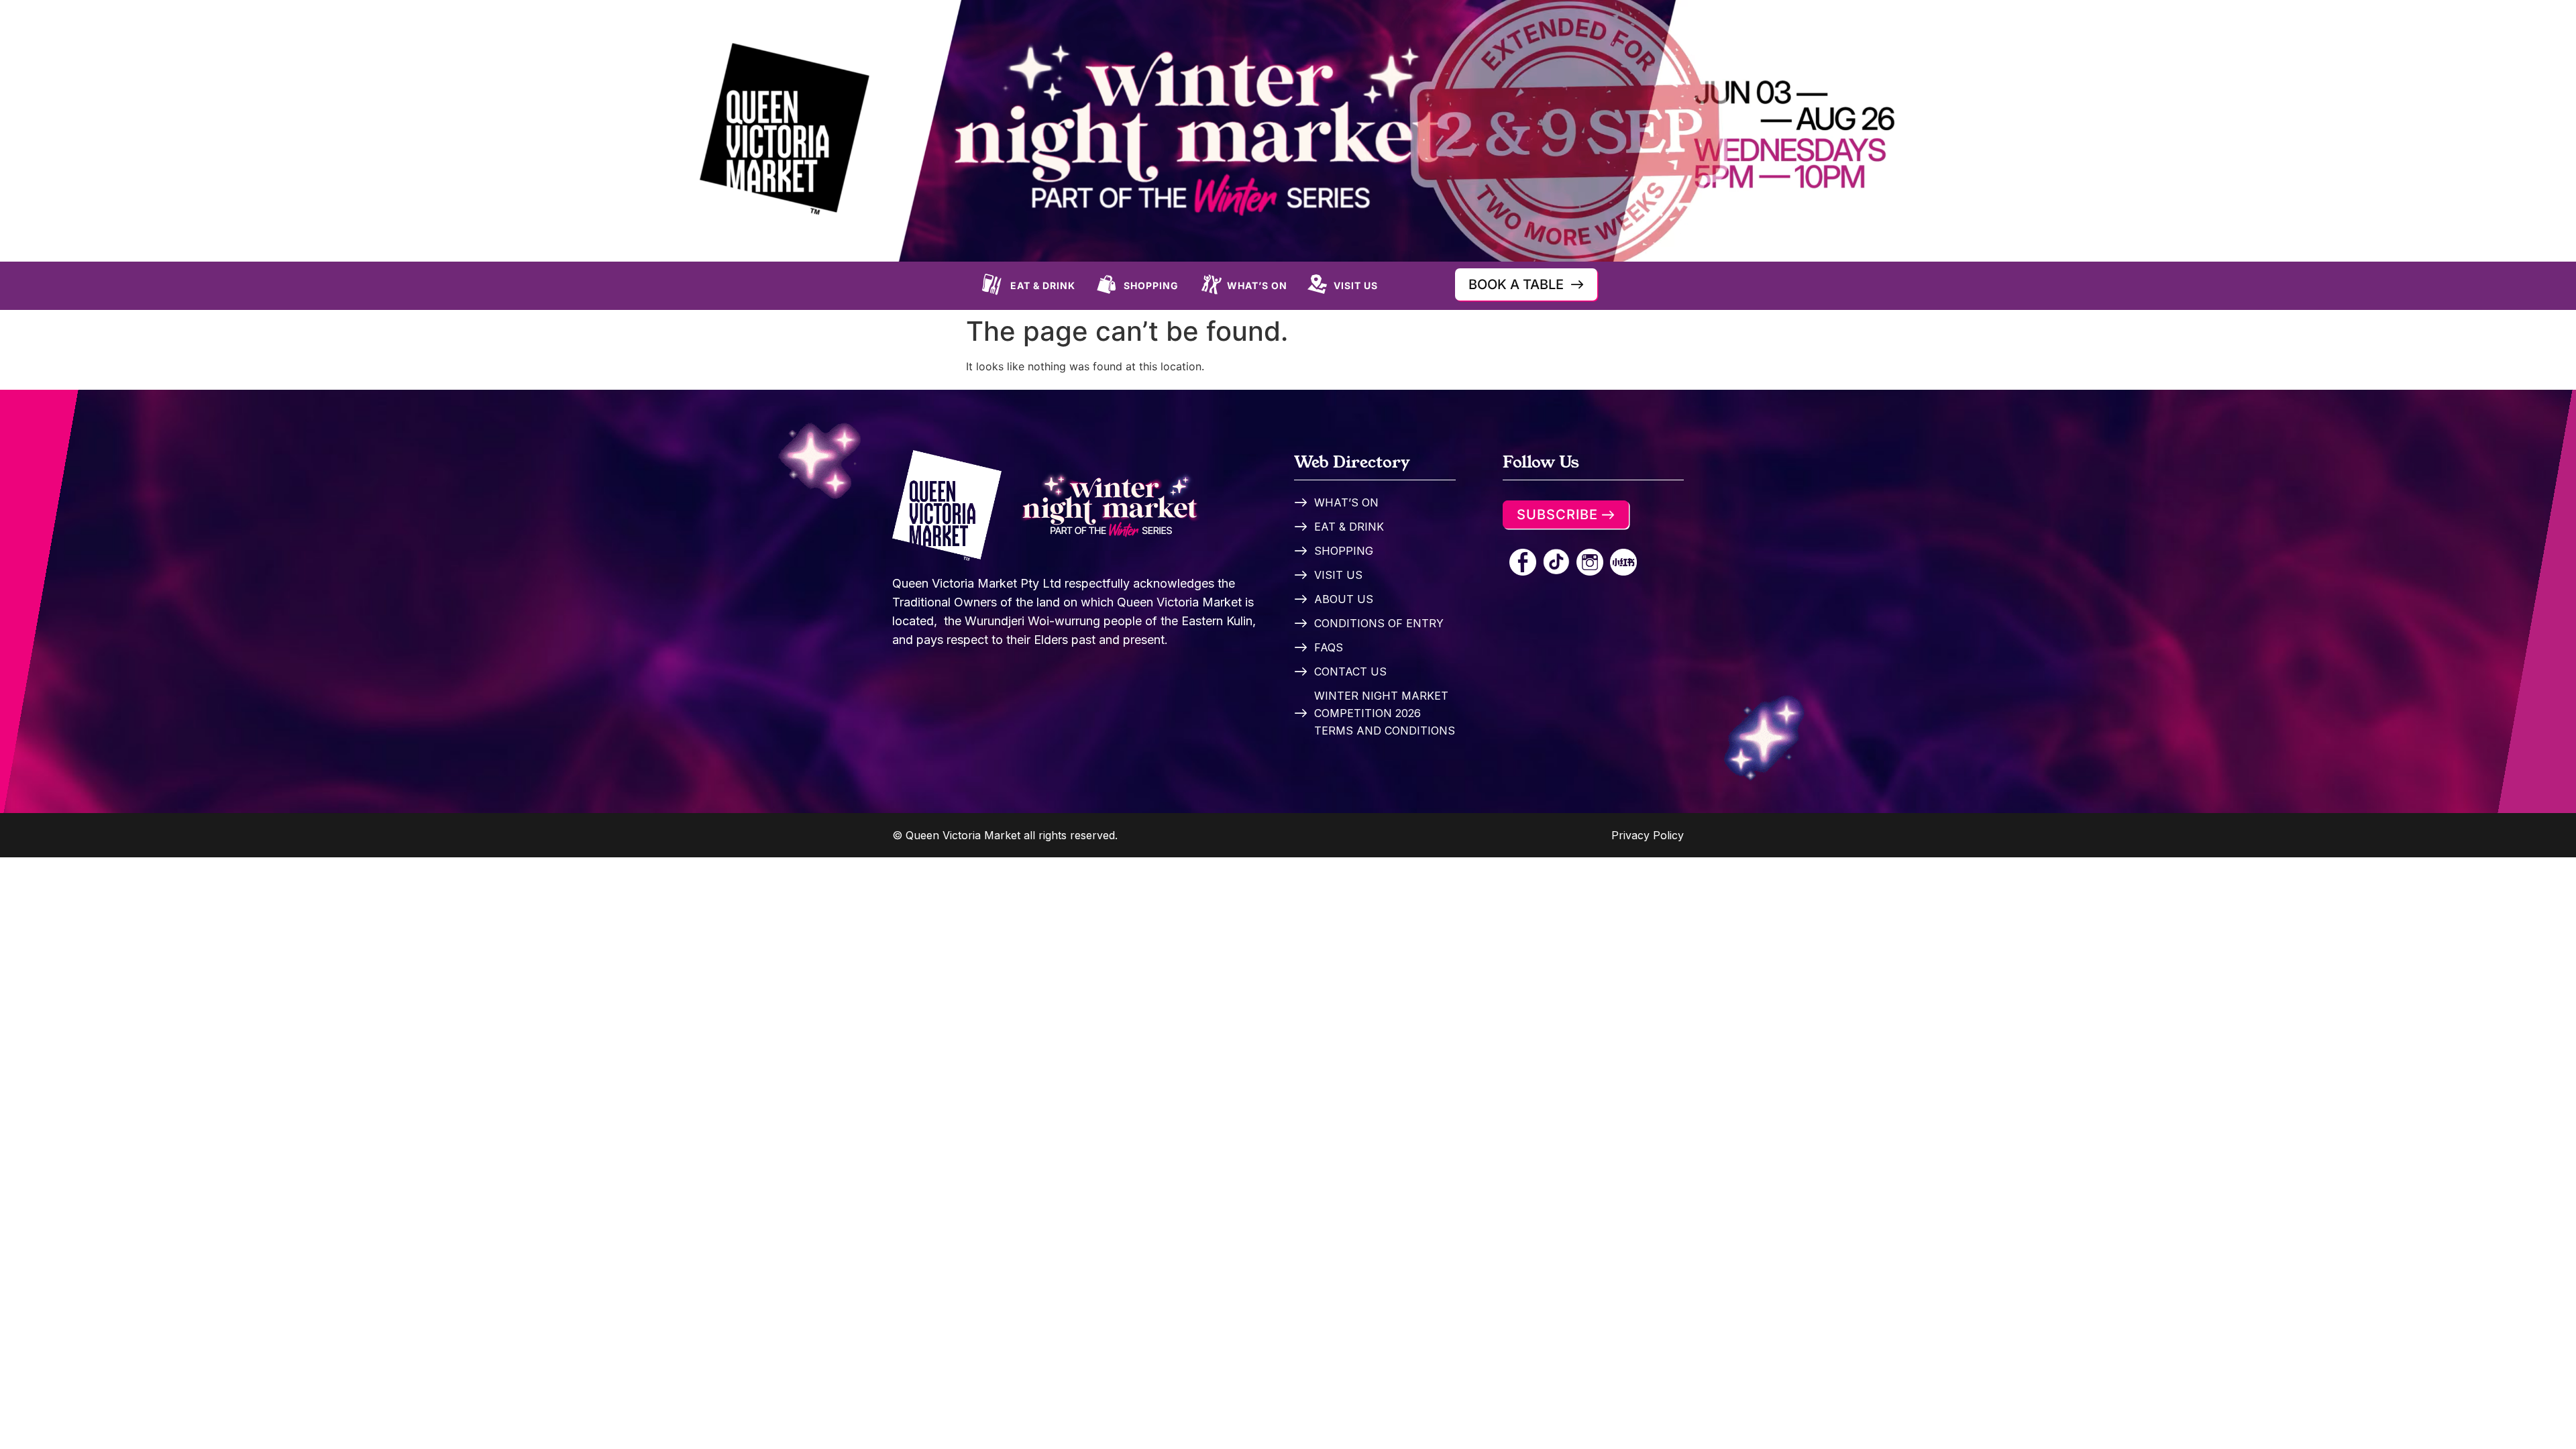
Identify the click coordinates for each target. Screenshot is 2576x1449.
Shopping (1151, 285)
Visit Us (1356, 285)
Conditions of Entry (1379, 623)
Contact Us (1350, 672)
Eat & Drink (1043, 285)
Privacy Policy (1648, 835)
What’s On (1257, 285)
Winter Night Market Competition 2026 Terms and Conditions (1385, 713)
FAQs (1329, 647)
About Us (1344, 599)
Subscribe (1557, 515)
